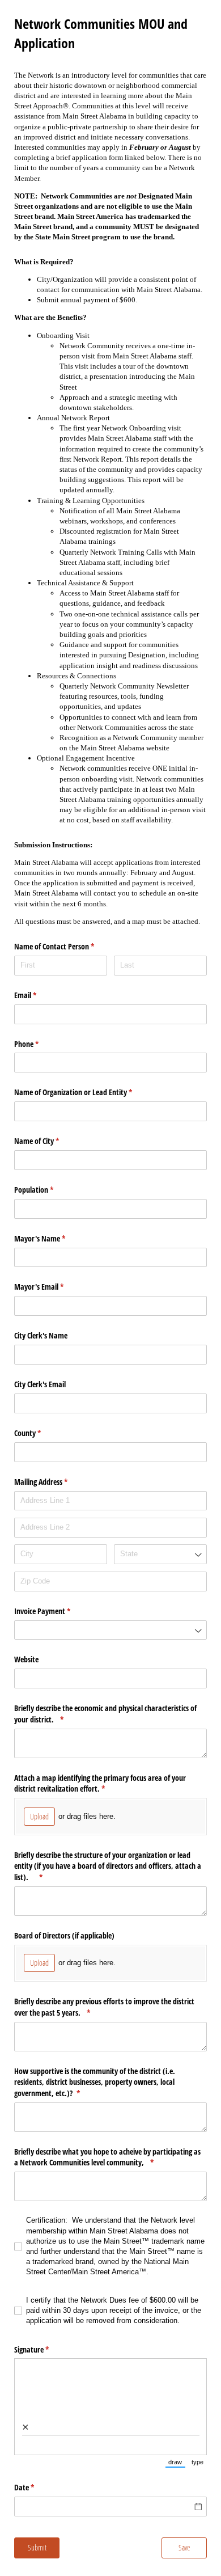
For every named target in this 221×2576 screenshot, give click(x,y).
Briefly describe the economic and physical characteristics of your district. (105, 1714)
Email (39, 995)
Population (47, 1190)
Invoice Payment (56, 1611)
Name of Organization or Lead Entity (86, 1092)
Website (26, 1659)
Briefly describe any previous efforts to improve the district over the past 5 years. (104, 2007)
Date (37, 2487)
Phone (40, 1044)
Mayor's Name (53, 1238)
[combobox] (160, 1554)
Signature (45, 2349)
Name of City (50, 1141)
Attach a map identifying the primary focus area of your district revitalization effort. (100, 1783)
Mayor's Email (52, 1287)
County (41, 1433)
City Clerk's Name (41, 1335)
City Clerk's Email (40, 1384)
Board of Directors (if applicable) (64, 1935)
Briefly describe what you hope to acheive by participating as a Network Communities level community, (107, 2157)
